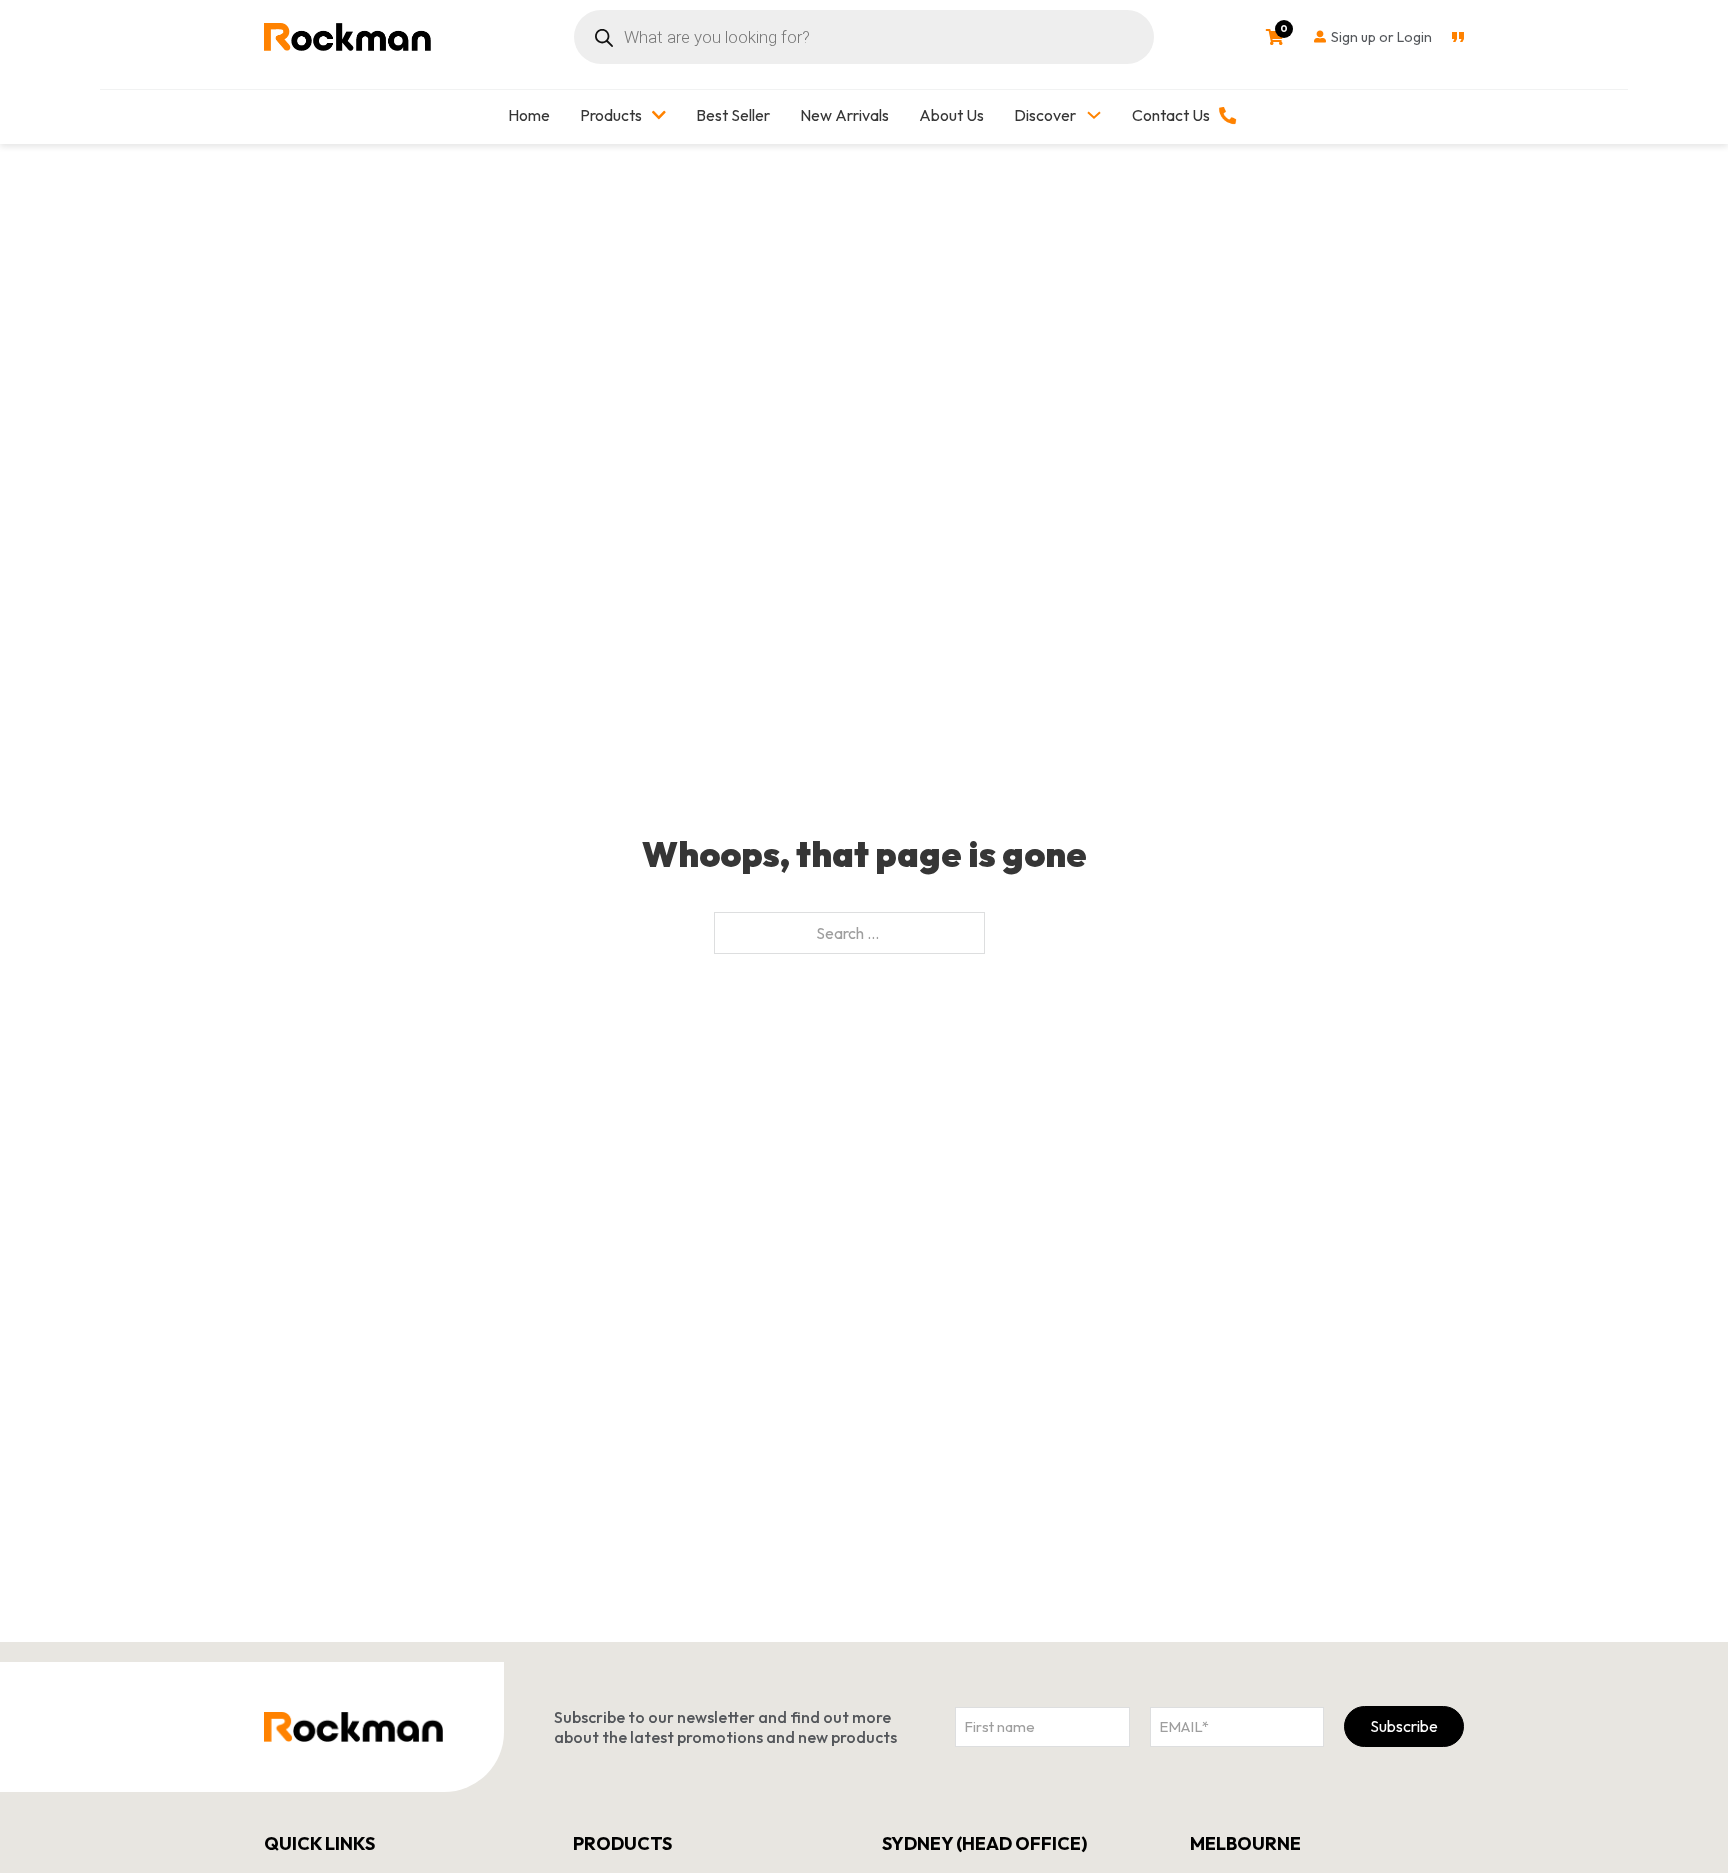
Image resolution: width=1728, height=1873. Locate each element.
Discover (1045, 115)
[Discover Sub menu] (1094, 115)
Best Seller (733, 115)
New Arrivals (844, 115)
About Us (951, 115)
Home (529, 115)
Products (611, 115)
